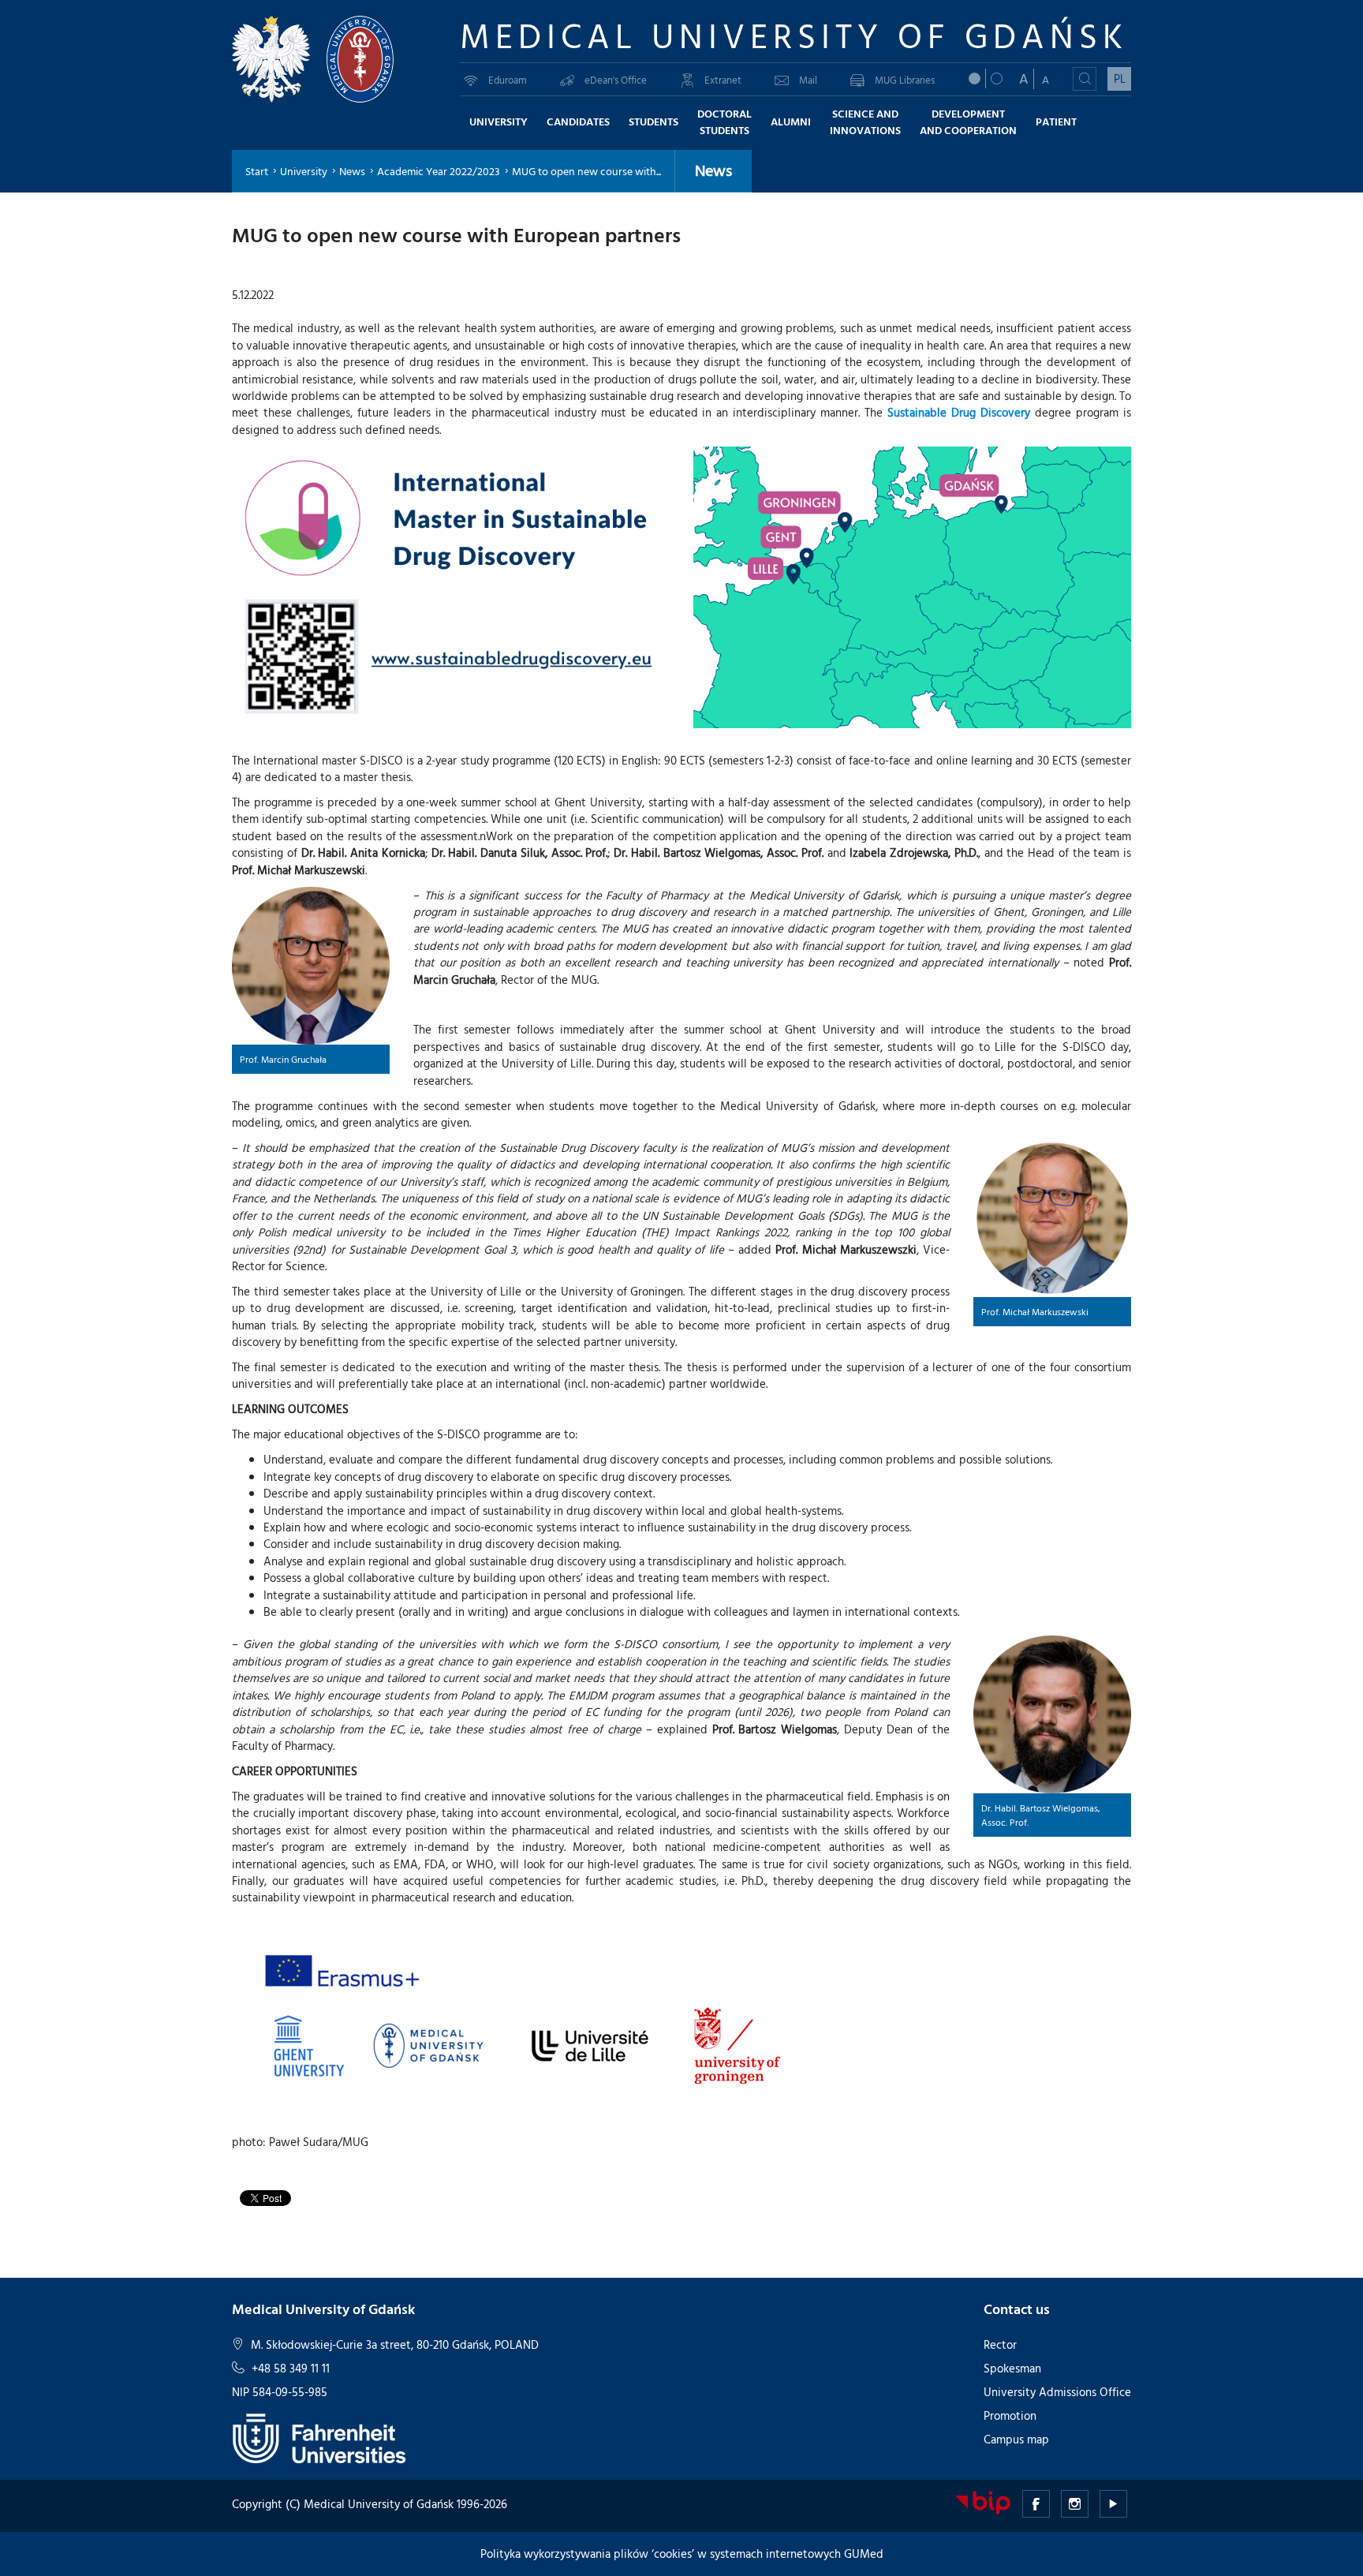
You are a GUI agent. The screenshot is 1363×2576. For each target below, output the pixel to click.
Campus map (1016, 2439)
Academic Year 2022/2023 (439, 171)
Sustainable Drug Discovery (959, 412)
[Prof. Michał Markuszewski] (1052, 1218)
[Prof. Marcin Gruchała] (311, 966)
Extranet (723, 80)
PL (1120, 79)
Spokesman (1012, 2368)
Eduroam (508, 80)
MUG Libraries (905, 80)
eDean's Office (616, 80)
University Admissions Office (1057, 2392)
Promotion (1010, 2415)
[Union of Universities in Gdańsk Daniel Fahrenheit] (319, 2437)
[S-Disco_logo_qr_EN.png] (451, 587)
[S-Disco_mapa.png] (912, 587)
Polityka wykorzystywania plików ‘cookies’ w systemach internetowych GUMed (682, 2554)
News (352, 171)
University (304, 171)
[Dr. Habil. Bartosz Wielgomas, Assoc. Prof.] (1052, 1714)
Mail (808, 80)
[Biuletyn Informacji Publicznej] (983, 2501)
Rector (1000, 2344)
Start (257, 171)
